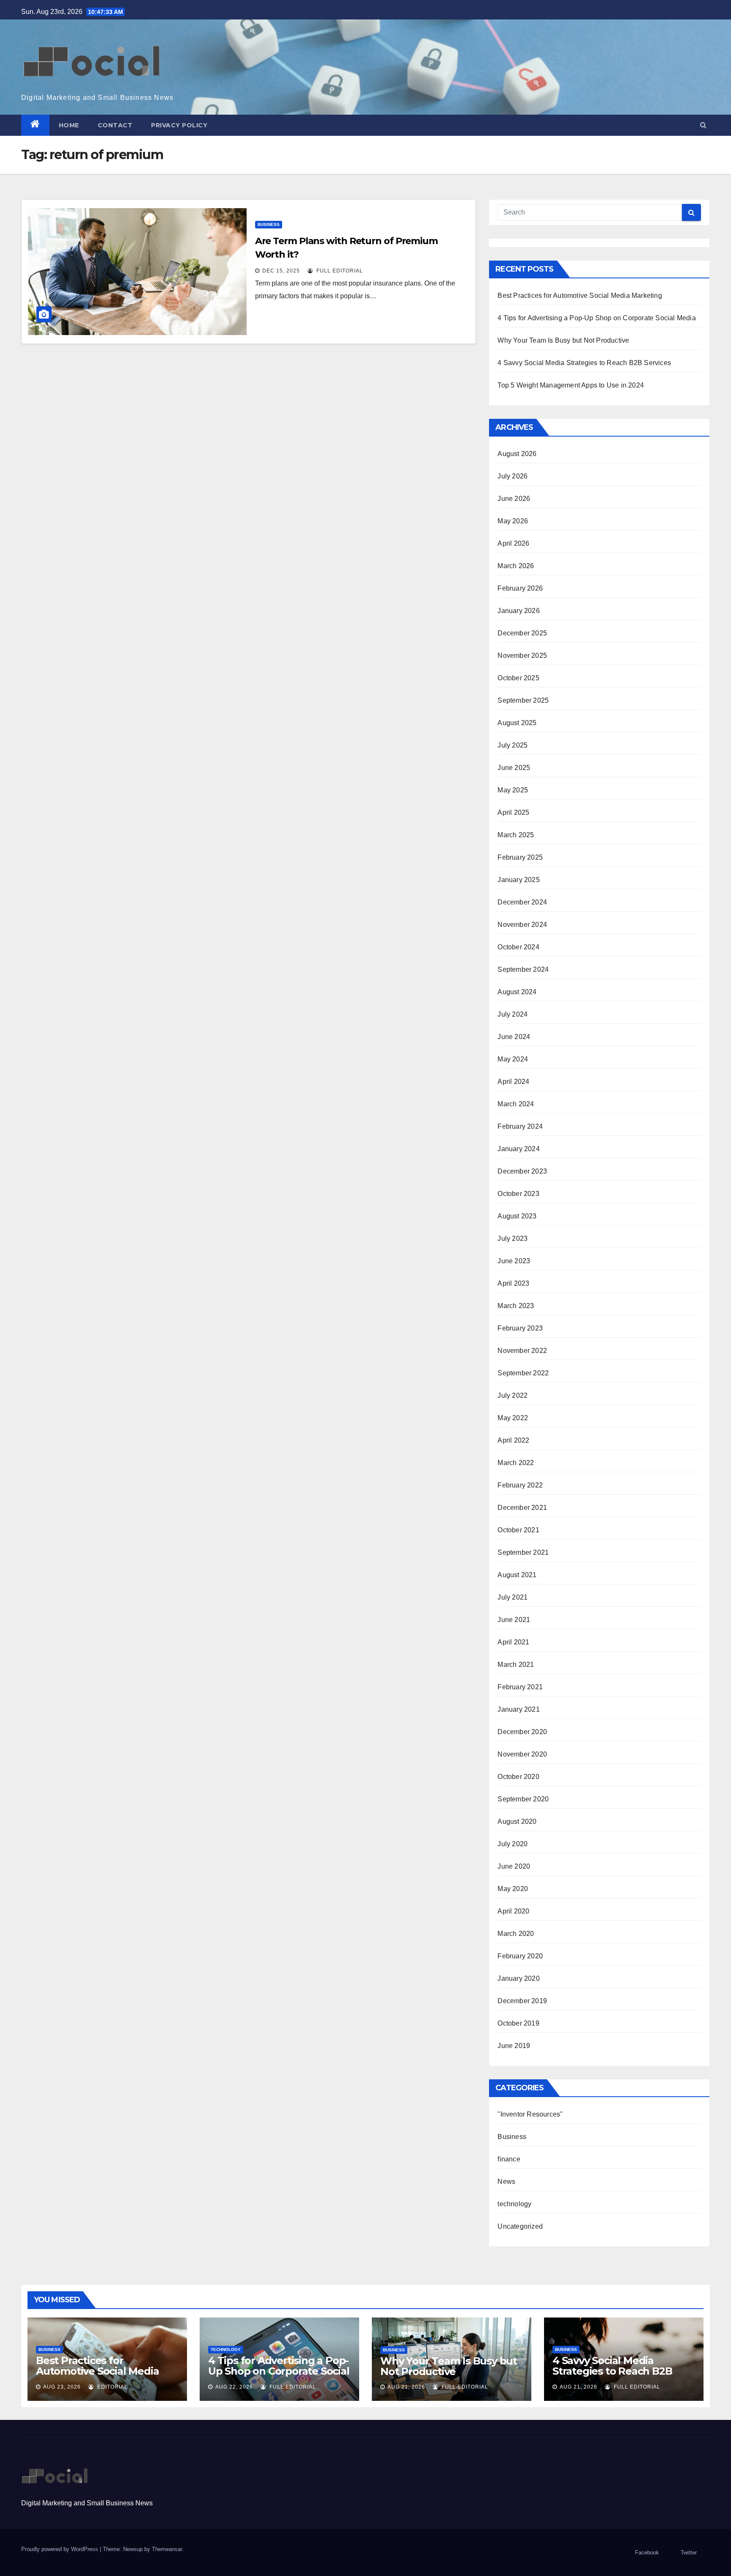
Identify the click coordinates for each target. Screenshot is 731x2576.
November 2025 (522, 656)
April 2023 (513, 1283)
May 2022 (513, 1418)
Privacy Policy (179, 125)
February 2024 (520, 1126)
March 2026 (516, 566)
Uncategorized (520, 2226)
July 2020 (513, 1844)
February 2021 (520, 1687)
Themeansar (167, 2549)
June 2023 (514, 1261)
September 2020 (523, 1799)
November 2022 (522, 1351)
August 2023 (517, 1216)
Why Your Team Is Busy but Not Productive (563, 340)
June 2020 (514, 1866)
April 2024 (513, 1082)
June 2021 (514, 1620)
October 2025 (518, 678)
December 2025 (522, 633)
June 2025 (514, 768)
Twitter (689, 2553)
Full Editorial (339, 271)
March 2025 (516, 835)
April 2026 (513, 543)
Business (269, 224)
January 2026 (518, 611)
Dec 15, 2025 (281, 271)
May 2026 (513, 521)
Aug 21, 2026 (406, 2387)
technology (514, 2204)
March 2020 (516, 1934)
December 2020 (522, 1732)
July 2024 (513, 1014)
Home (69, 125)
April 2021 (513, 1642)
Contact (115, 125)
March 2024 (516, 1104)
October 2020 (518, 1777)
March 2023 (516, 1306)
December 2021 (522, 1508)
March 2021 (516, 1665)
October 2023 (518, 1194)
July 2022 (513, 1395)
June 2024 (514, 1037)
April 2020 (513, 1911)
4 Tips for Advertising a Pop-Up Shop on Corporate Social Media (596, 318)
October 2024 (518, 947)
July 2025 (513, 745)
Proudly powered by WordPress (60, 2549)
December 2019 (522, 2001)
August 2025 (517, 723)
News (506, 2181)
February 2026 (520, 588)
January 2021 (518, 1709)
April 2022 (513, 1440)
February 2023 (520, 1328)
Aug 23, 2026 (62, 2387)
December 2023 (522, 1171)
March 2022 (516, 1463)
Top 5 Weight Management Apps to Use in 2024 (571, 385)
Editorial (112, 2387)
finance (509, 2159)
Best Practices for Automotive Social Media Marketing (580, 296)
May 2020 (513, 1889)
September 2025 (523, 700)
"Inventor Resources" (530, 2114)
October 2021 (518, 1530)
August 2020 (517, 1821)
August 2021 (517, 1575)
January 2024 (518, 1149)
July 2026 (513, 476)
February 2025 (520, 857)
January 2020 (518, 1978)
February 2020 (520, 1956)
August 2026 (517, 454)
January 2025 (518, 880)
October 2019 (518, 2023)
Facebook (647, 2553)
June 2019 (514, 2046)
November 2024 (522, 925)
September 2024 (523, 969)
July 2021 (513, 1597)
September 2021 (523, 1552)
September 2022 (523, 1373)
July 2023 (513, 1239)
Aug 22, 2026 (234, 2387)
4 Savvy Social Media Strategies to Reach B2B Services (584, 363)
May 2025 (513, 790)
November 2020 (522, 1754)
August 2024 (517, 992)
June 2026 (514, 499)
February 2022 (520, 1485)
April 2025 (513, 812)
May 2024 (513, 1059)
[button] (703, 125)
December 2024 (522, 902)
